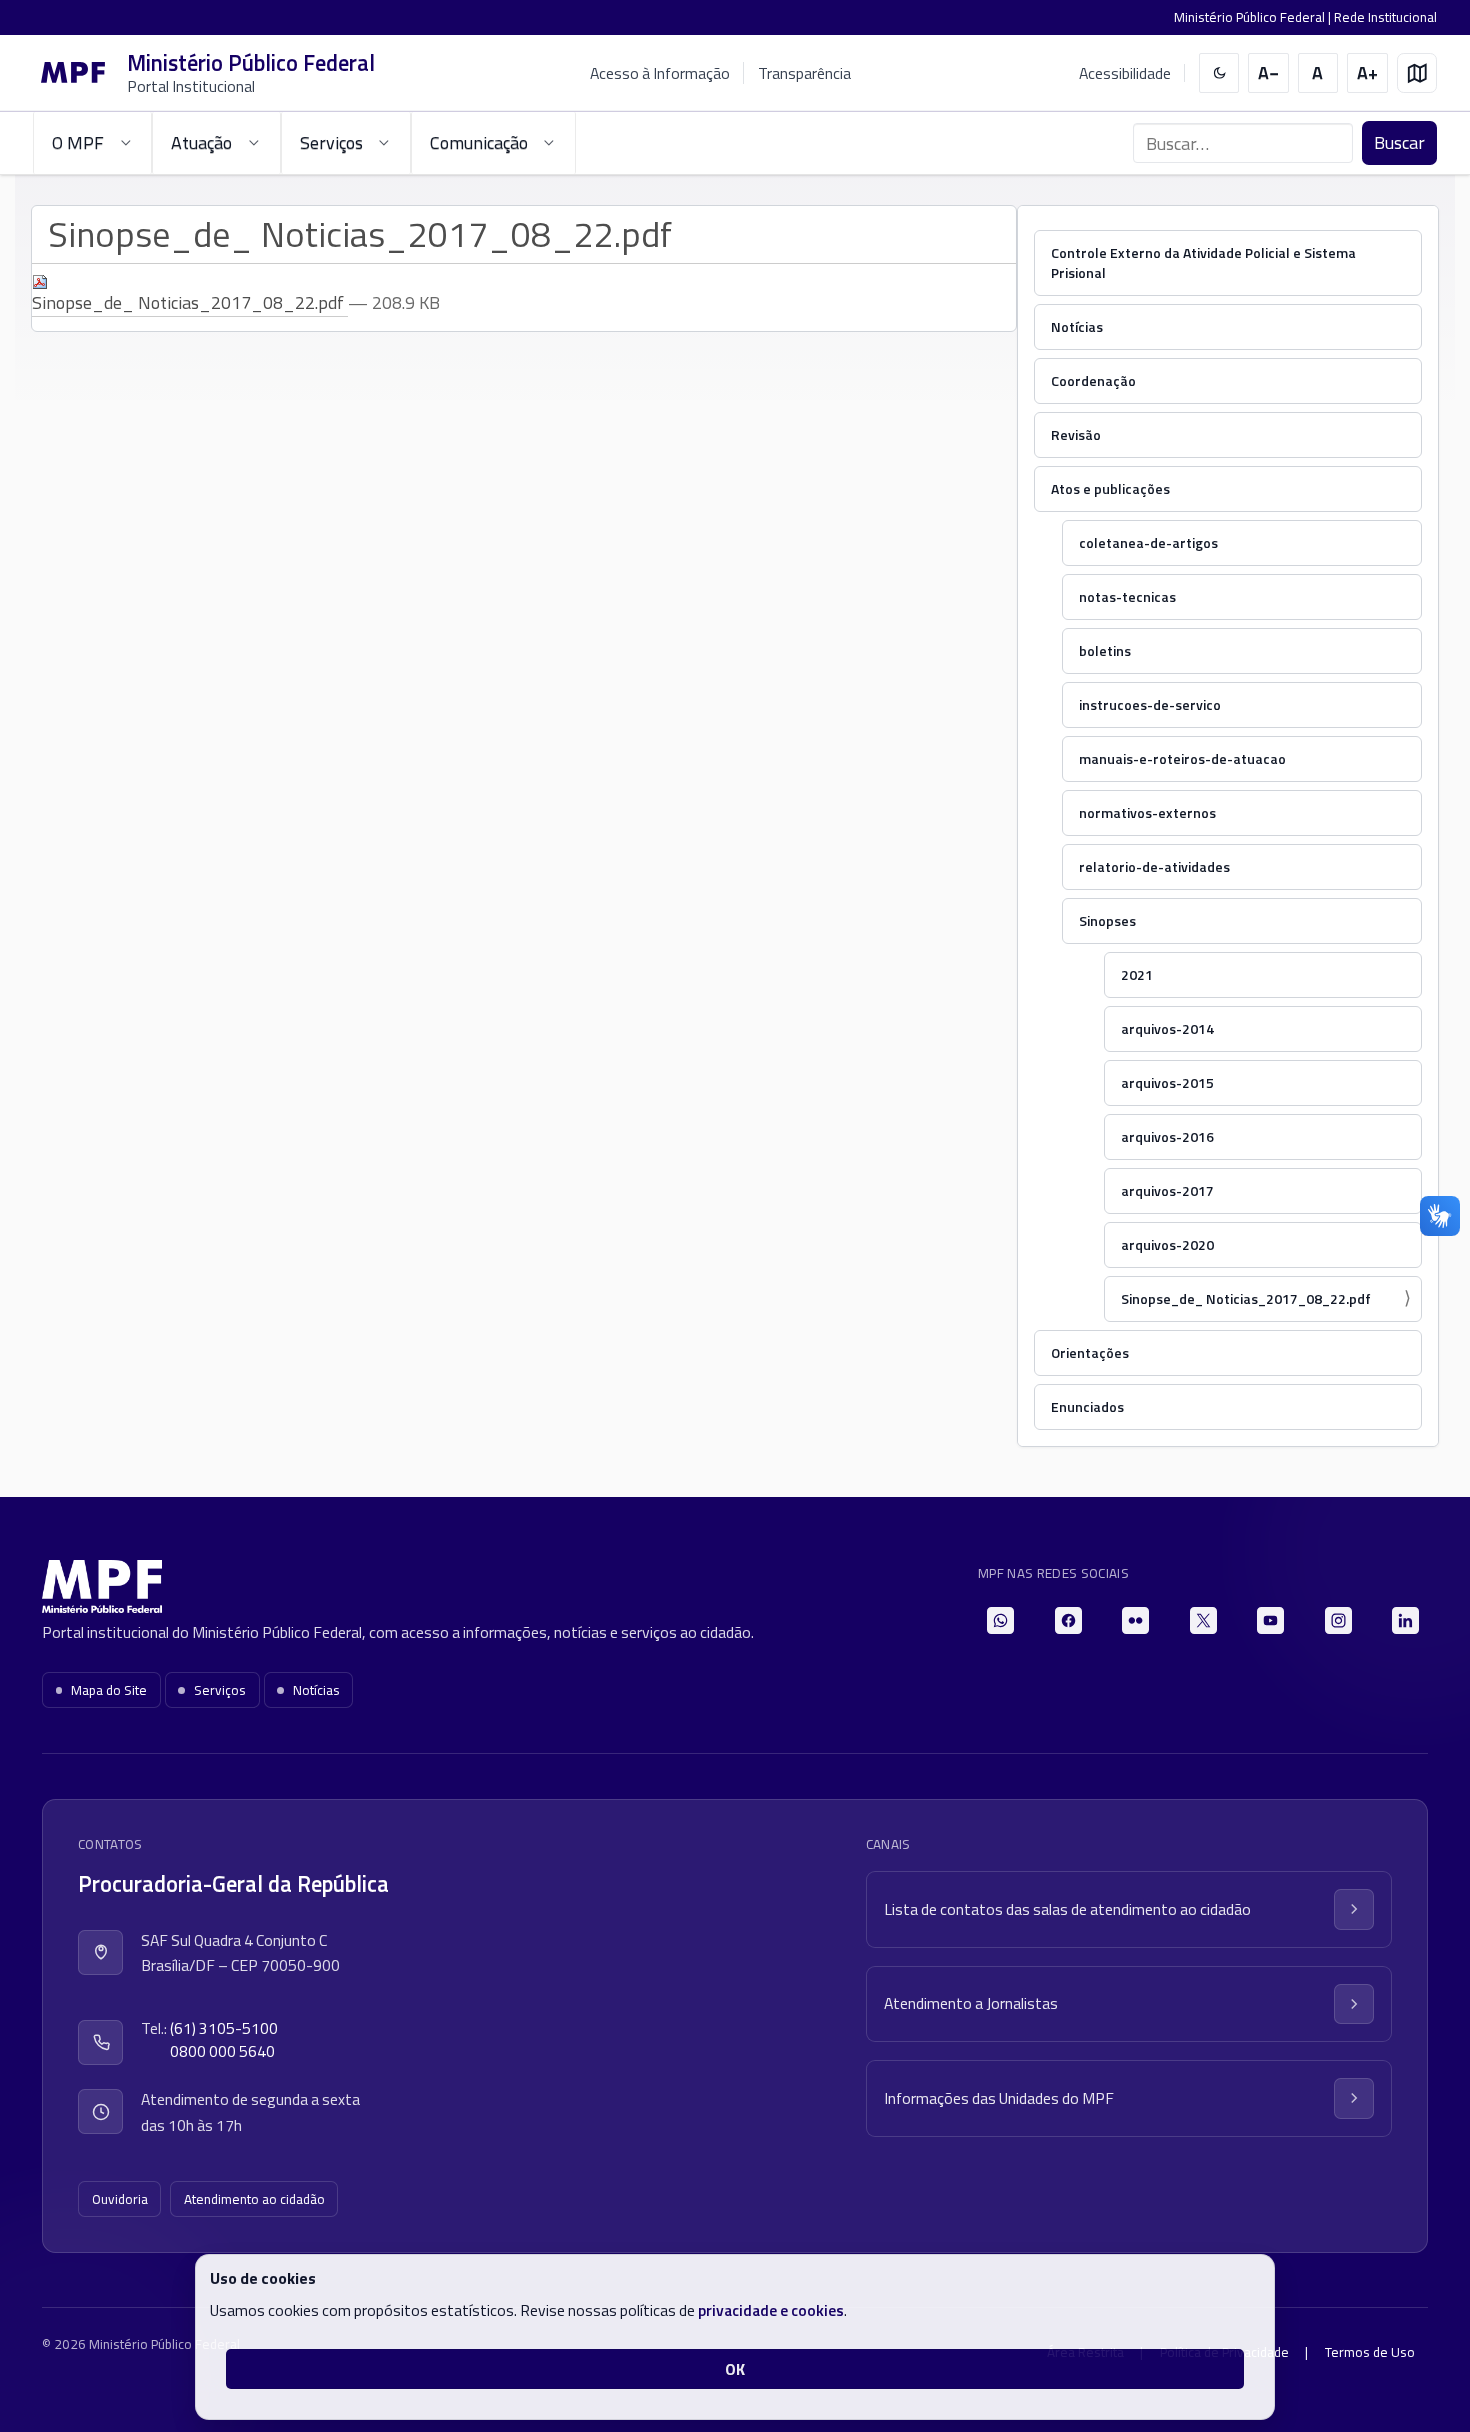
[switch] (1219, 73)
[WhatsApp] (1000, 1620)
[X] (1203, 1620)
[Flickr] (1135, 1620)
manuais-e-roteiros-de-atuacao (1182, 758)
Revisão (1076, 434)
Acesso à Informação (660, 73)
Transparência (804, 73)
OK (735, 2369)
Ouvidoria (120, 2199)
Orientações (1090, 1352)
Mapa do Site (109, 1690)
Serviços (220, 1690)
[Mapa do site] (1417, 73)
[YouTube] (1270, 1620)
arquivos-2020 (1167, 1244)
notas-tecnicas (1127, 596)
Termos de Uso (1370, 2352)
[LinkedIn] (1405, 1620)
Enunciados (1087, 1406)
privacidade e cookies (771, 2310)
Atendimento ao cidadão (254, 2199)
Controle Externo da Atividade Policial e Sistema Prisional (1203, 262)
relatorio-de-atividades (1154, 866)
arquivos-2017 (1167, 1190)
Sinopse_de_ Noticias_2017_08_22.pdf (1246, 1298)
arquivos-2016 (1167, 1136)
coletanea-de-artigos (1148, 542)
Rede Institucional (1385, 17)
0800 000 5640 (222, 2051)
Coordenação (1093, 380)
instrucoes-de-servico (1150, 704)
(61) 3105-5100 (224, 2028)
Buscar (1399, 142)
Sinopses (1107, 920)
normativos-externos (1147, 812)
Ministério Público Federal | (1254, 17)
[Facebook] (1068, 1620)
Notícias (1077, 326)
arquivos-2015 (1167, 1082)
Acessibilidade (1125, 73)
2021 (1137, 974)
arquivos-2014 (1167, 1028)
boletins (1105, 650)
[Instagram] (1338, 1620)
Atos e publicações (1110, 488)
